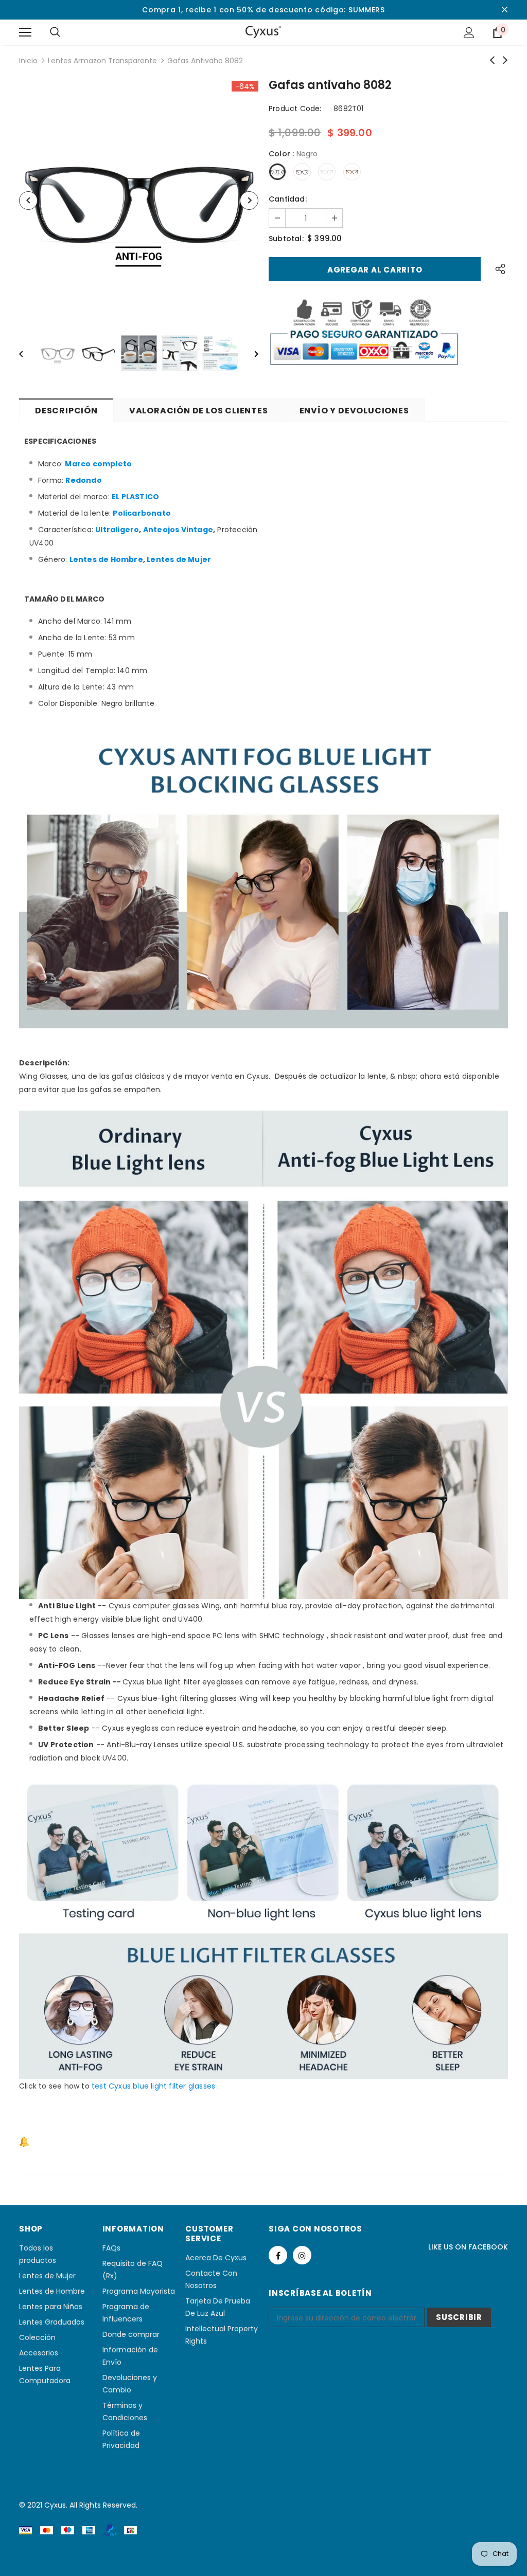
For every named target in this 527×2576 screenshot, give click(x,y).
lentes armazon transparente (102, 61)
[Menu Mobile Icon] (25, 32)
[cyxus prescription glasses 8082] (40, 2142)
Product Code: (295, 108)
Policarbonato (142, 513)
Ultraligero (117, 530)
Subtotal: (286, 239)
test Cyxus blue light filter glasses (153, 2086)
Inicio (28, 61)
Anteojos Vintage (178, 530)
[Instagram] (302, 2255)
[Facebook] (278, 2255)
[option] (139, 200)
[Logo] (263, 32)
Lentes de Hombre (106, 559)
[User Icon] (469, 33)
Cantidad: (288, 199)
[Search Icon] (55, 32)
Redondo (83, 480)
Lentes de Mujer (179, 559)
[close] (504, 10)
